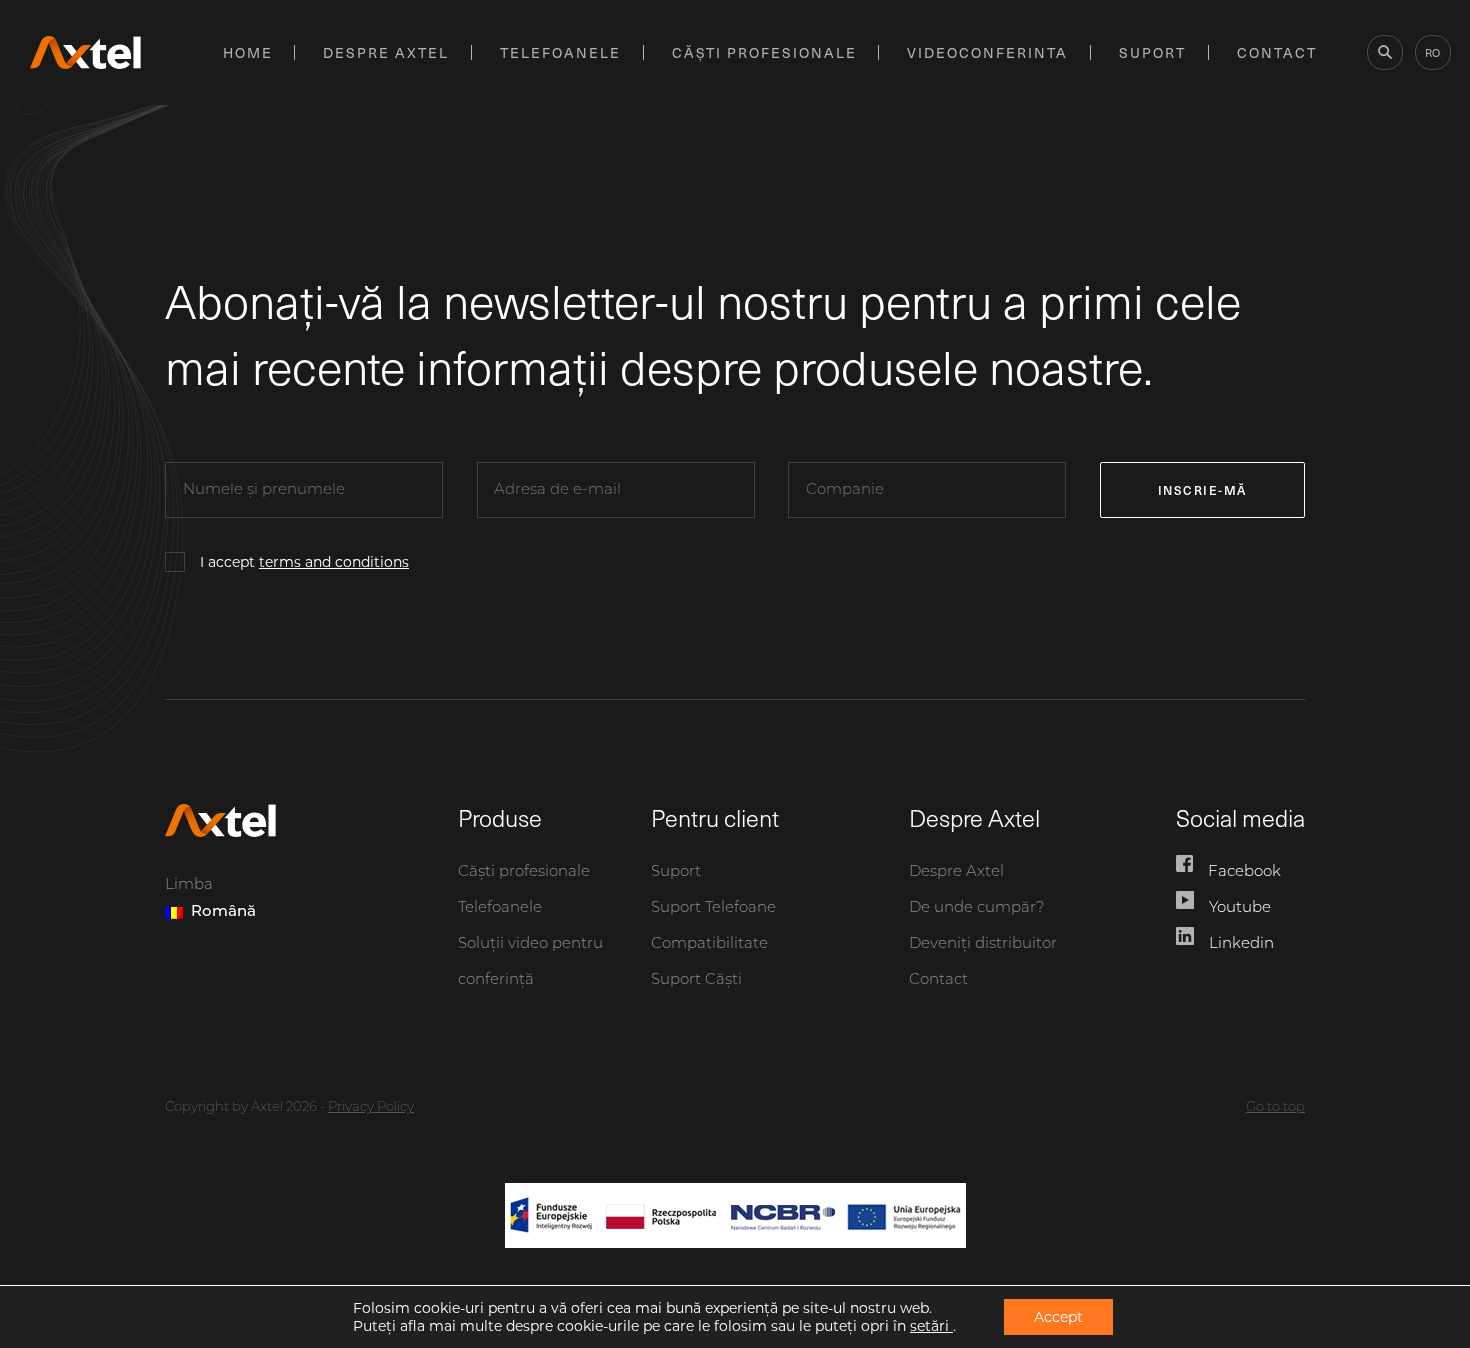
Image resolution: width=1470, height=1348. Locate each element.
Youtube (1240, 908)
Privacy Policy (371, 1107)
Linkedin (1241, 944)
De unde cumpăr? (976, 908)
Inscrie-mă (1202, 489)
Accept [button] (1058, 1317)
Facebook (1244, 872)
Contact (1277, 52)
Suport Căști (696, 980)
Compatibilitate (709, 944)
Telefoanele (560, 52)
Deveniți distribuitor (983, 944)
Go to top (1275, 1107)
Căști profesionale (764, 52)
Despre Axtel (386, 52)
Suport (1152, 52)
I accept (304, 562)
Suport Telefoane (713, 908)
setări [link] (931, 1326)
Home (248, 52)
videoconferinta (987, 52)
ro (1432, 52)
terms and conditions (334, 562)
